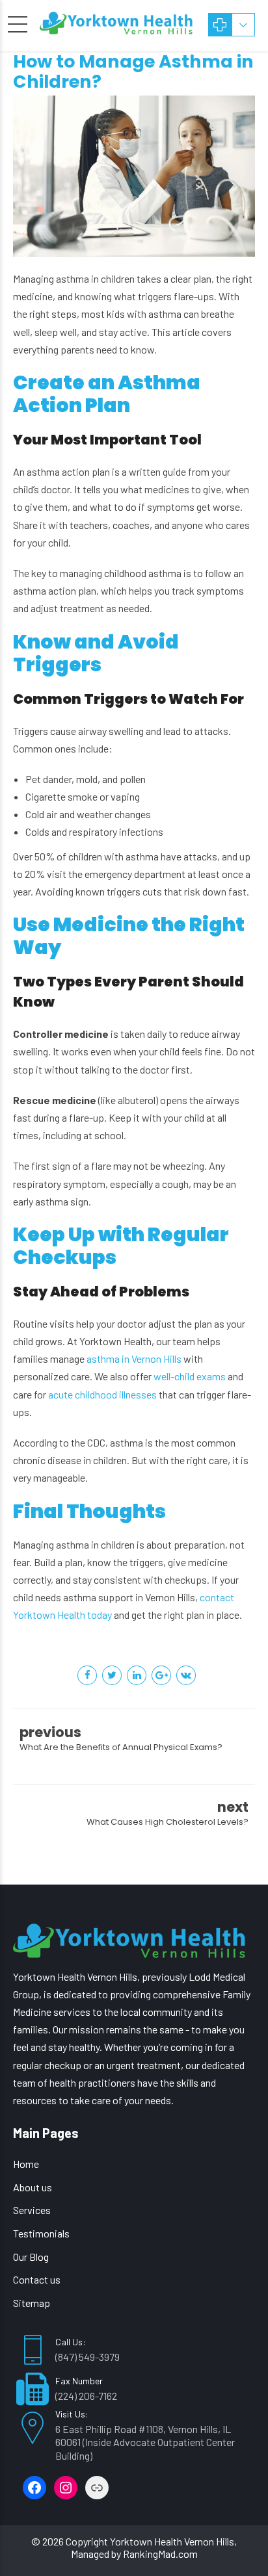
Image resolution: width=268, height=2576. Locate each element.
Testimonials (41, 2233)
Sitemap (32, 2303)
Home (26, 2164)
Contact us (37, 2279)
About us (33, 2187)
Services (32, 2210)
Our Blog (31, 2257)
